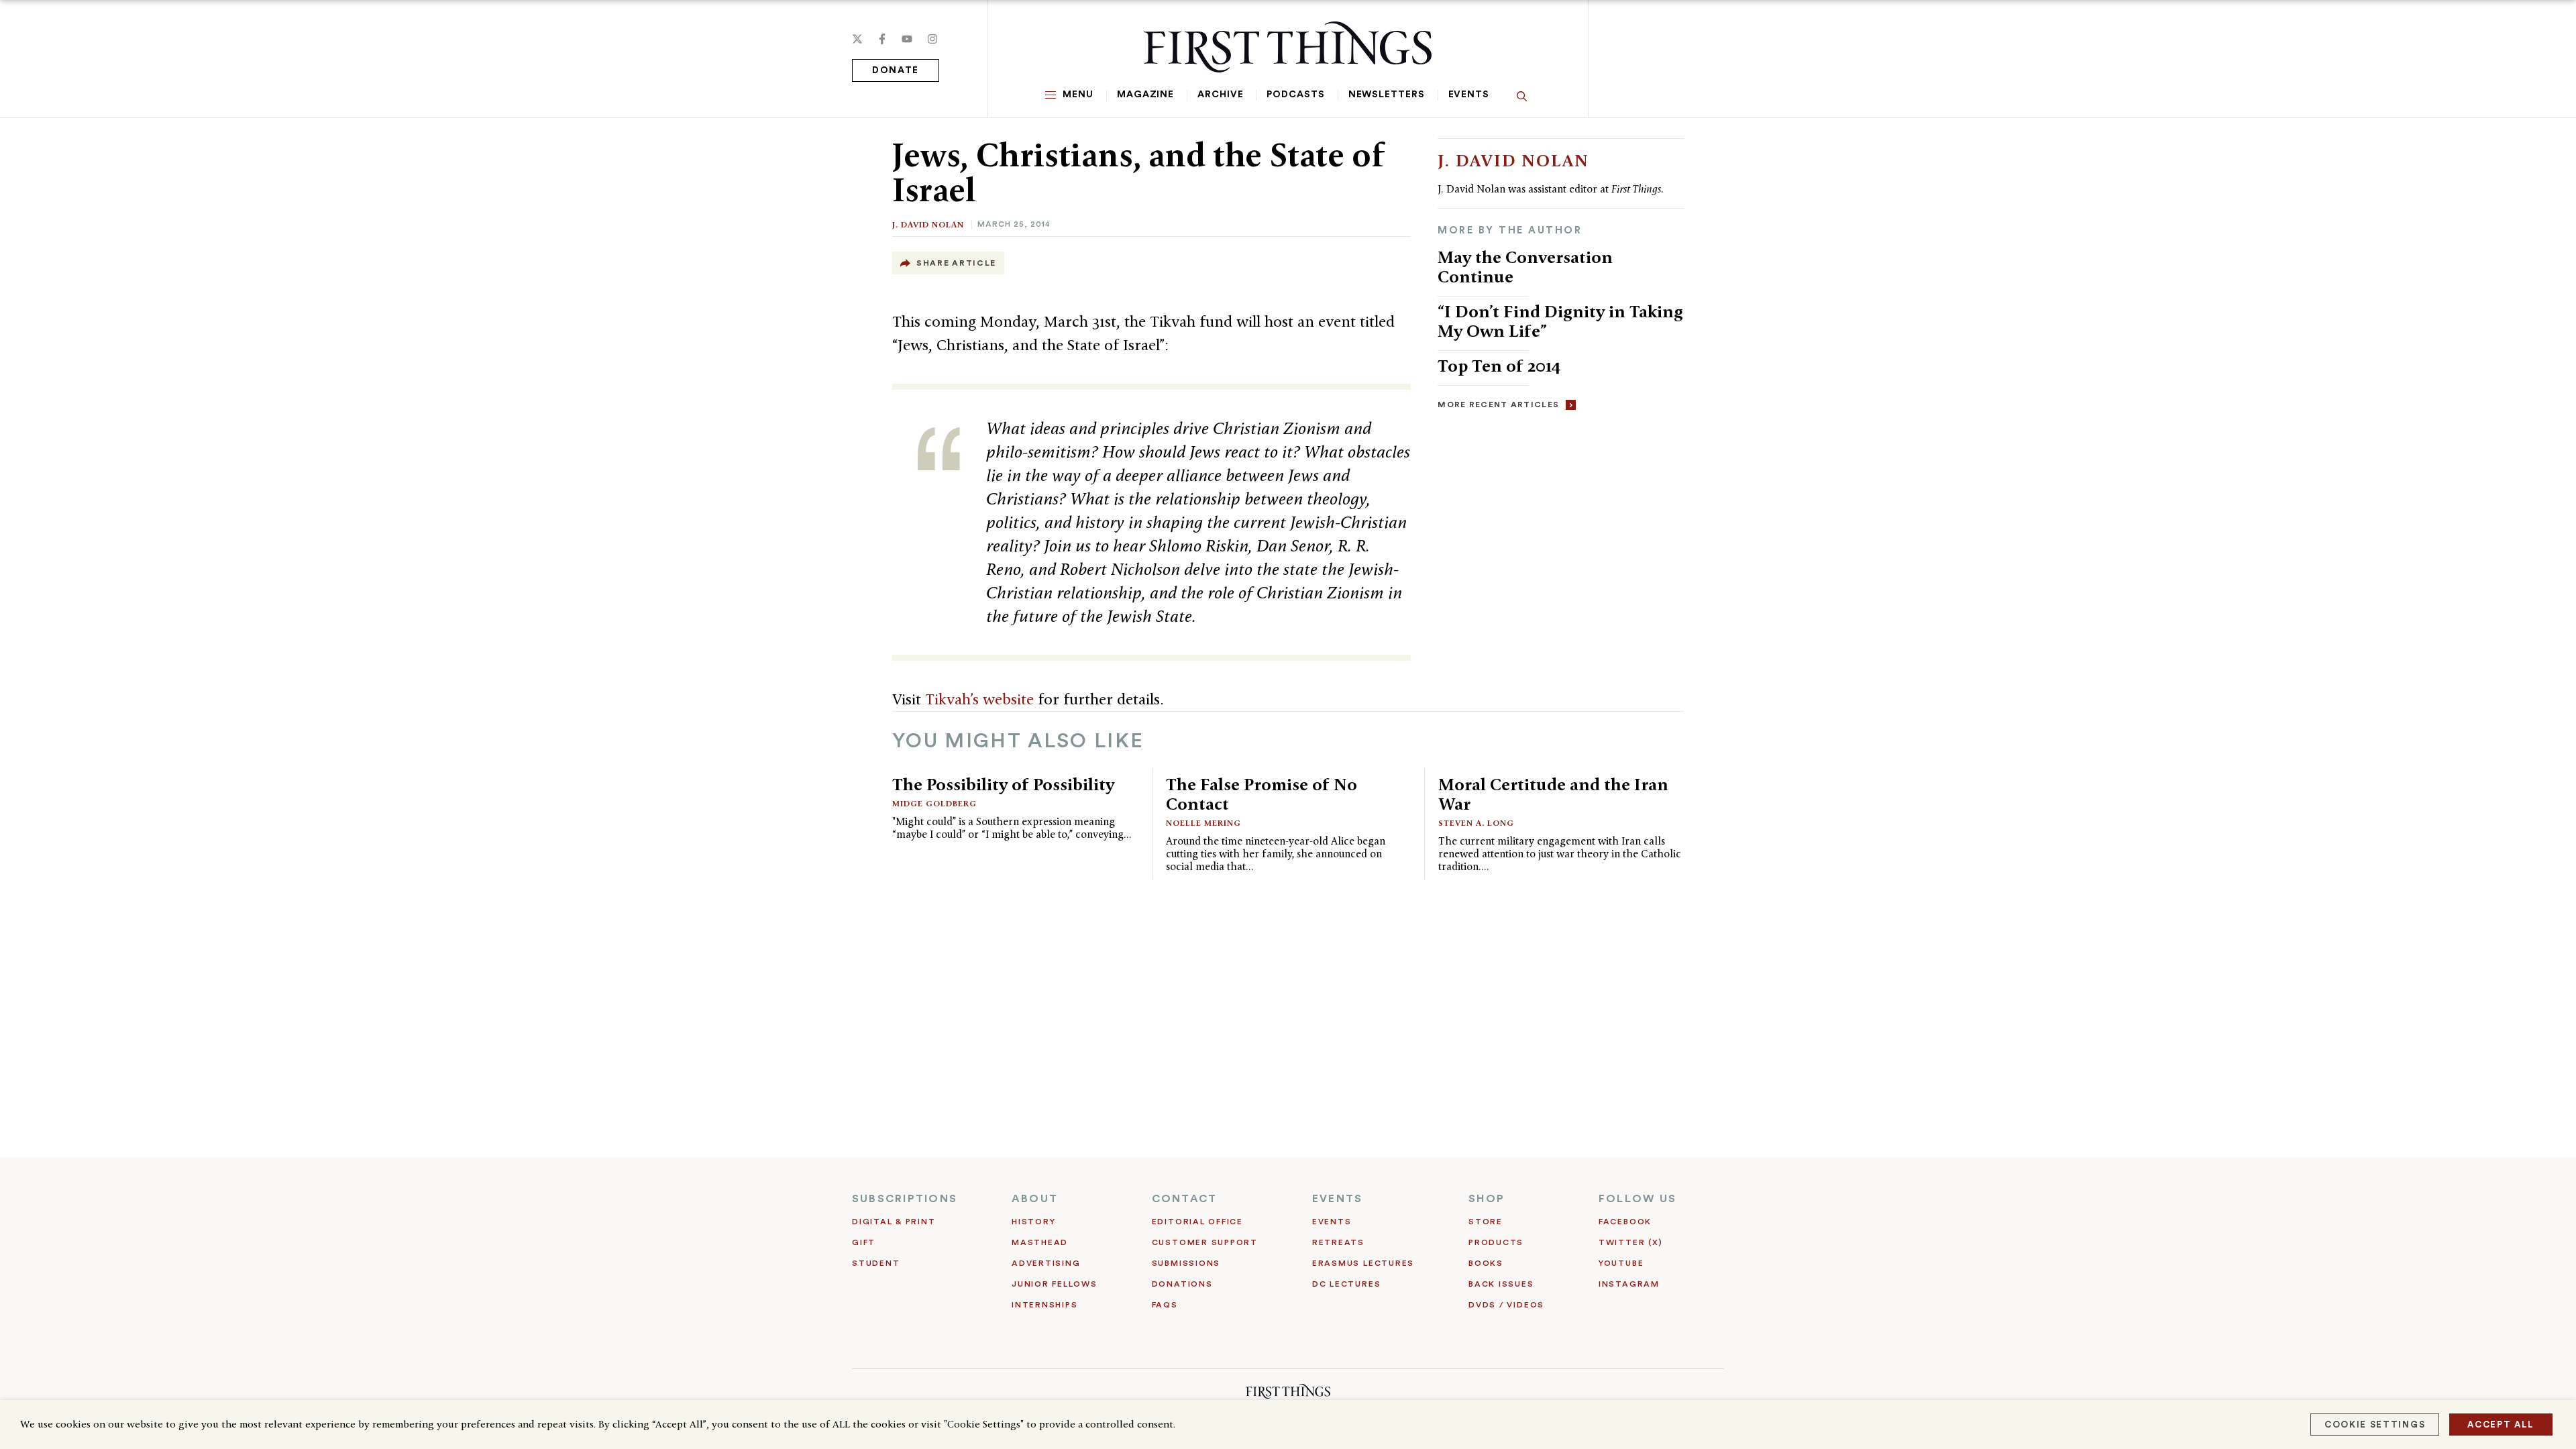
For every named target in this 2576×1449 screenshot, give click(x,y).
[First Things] (1288, 47)
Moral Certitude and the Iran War (1553, 794)
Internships (1044, 1305)
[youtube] (907, 39)
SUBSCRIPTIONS (905, 1199)
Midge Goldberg (934, 803)
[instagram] (932, 39)
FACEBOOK (1625, 1222)
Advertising (1046, 1263)
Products (1496, 1242)
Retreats (1338, 1242)
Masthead (1040, 1242)
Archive (1220, 95)
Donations (1182, 1284)
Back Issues (1501, 1284)
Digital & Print (894, 1222)
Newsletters (1387, 95)
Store (1486, 1222)
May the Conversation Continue (1525, 267)
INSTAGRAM (1629, 1284)
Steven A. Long (1476, 823)
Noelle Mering (1203, 823)
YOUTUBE (1621, 1263)
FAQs (1165, 1305)
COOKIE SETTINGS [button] (2375, 1425)
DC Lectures (1346, 1284)
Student (876, 1263)
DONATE (896, 70)
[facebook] (882, 39)
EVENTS (1337, 1199)
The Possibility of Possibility (1003, 784)
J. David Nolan (928, 224)
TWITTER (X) (1630, 1242)
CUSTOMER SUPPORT (1205, 1242)
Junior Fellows (1055, 1284)
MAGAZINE (1145, 95)
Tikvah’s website (979, 699)
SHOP (1487, 1199)
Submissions (1186, 1263)
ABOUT (1035, 1199)
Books (1486, 1263)
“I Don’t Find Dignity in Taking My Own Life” (1560, 321)
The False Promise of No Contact (1262, 794)
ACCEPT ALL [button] (2501, 1425)
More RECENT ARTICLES (1498, 405)
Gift (864, 1242)
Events (1469, 95)
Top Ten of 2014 (1499, 366)
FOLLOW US (1638, 1199)
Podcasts (1295, 95)
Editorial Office (1197, 1222)
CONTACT (1185, 1199)
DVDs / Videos (1506, 1305)
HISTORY (1033, 1222)
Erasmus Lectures (1363, 1263)
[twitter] (857, 39)
